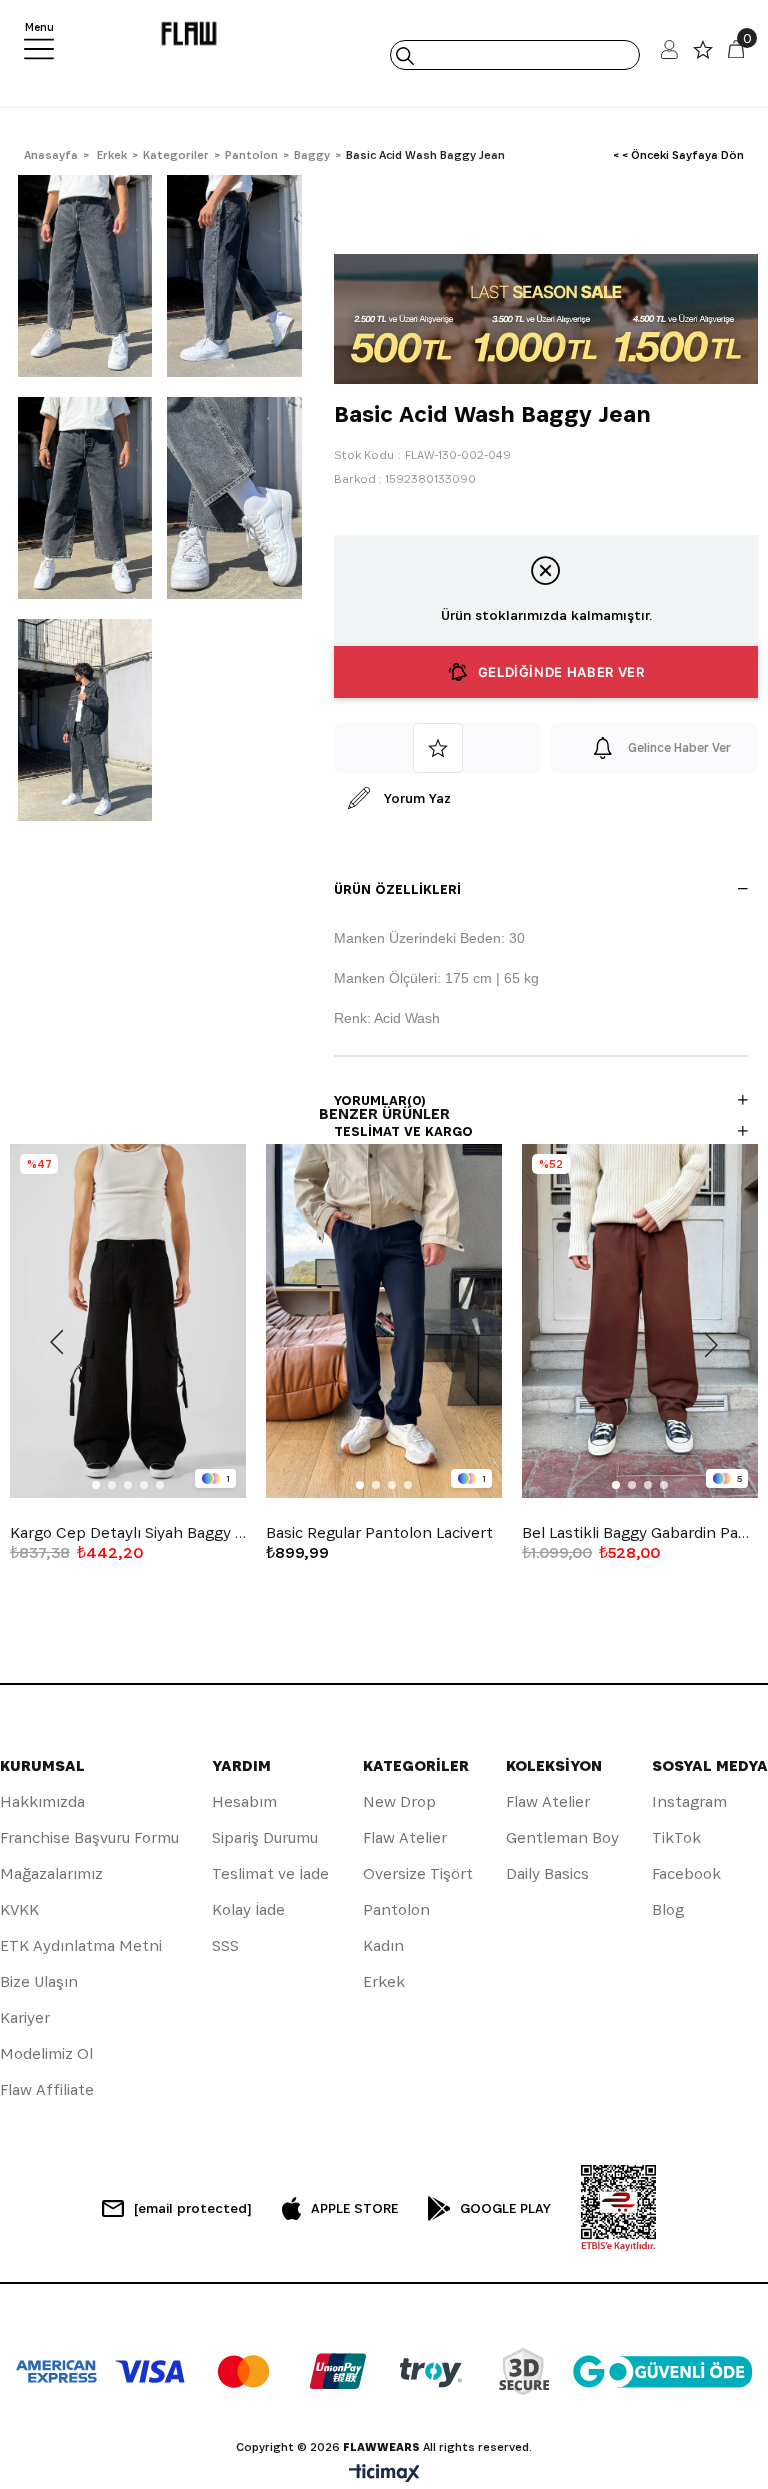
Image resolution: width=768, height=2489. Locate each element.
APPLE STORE (354, 2208)
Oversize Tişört (418, 1873)
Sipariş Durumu (265, 1837)
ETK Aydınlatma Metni (81, 1945)
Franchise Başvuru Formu (89, 1837)
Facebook (686, 1873)
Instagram (689, 1801)
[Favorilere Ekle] (437, 748)
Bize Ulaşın (39, 1981)
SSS (225, 1945)
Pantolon (396, 1909)
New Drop (399, 1801)
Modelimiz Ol (46, 2053)
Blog (668, 1909)
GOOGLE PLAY (505, 2208)
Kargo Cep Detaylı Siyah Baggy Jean (128, 1533)
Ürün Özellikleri (397, 889)
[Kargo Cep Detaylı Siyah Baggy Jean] (128, 1321)
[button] (96, 1485)
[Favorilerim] (703, 54)
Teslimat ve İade (270, 1873)
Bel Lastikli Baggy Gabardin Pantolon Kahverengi (640, 1533)
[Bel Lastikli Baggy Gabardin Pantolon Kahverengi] (640, 1321)
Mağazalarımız (51, 1873)
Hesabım (244, 1801)
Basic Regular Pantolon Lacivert (379, 1533)
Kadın (383, 1945)
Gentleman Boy (562, 1837)
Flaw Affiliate (47, 2089)
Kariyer (25, 2017)
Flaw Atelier (405, 1837)
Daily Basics (547, 1873)
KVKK (19, 1909)
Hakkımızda (42, 1801)
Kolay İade (248, 1909)
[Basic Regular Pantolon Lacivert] (384, 1321)
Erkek (384, 1981)
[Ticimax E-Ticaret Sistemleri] (384, 2474)
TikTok (676, 1837)
